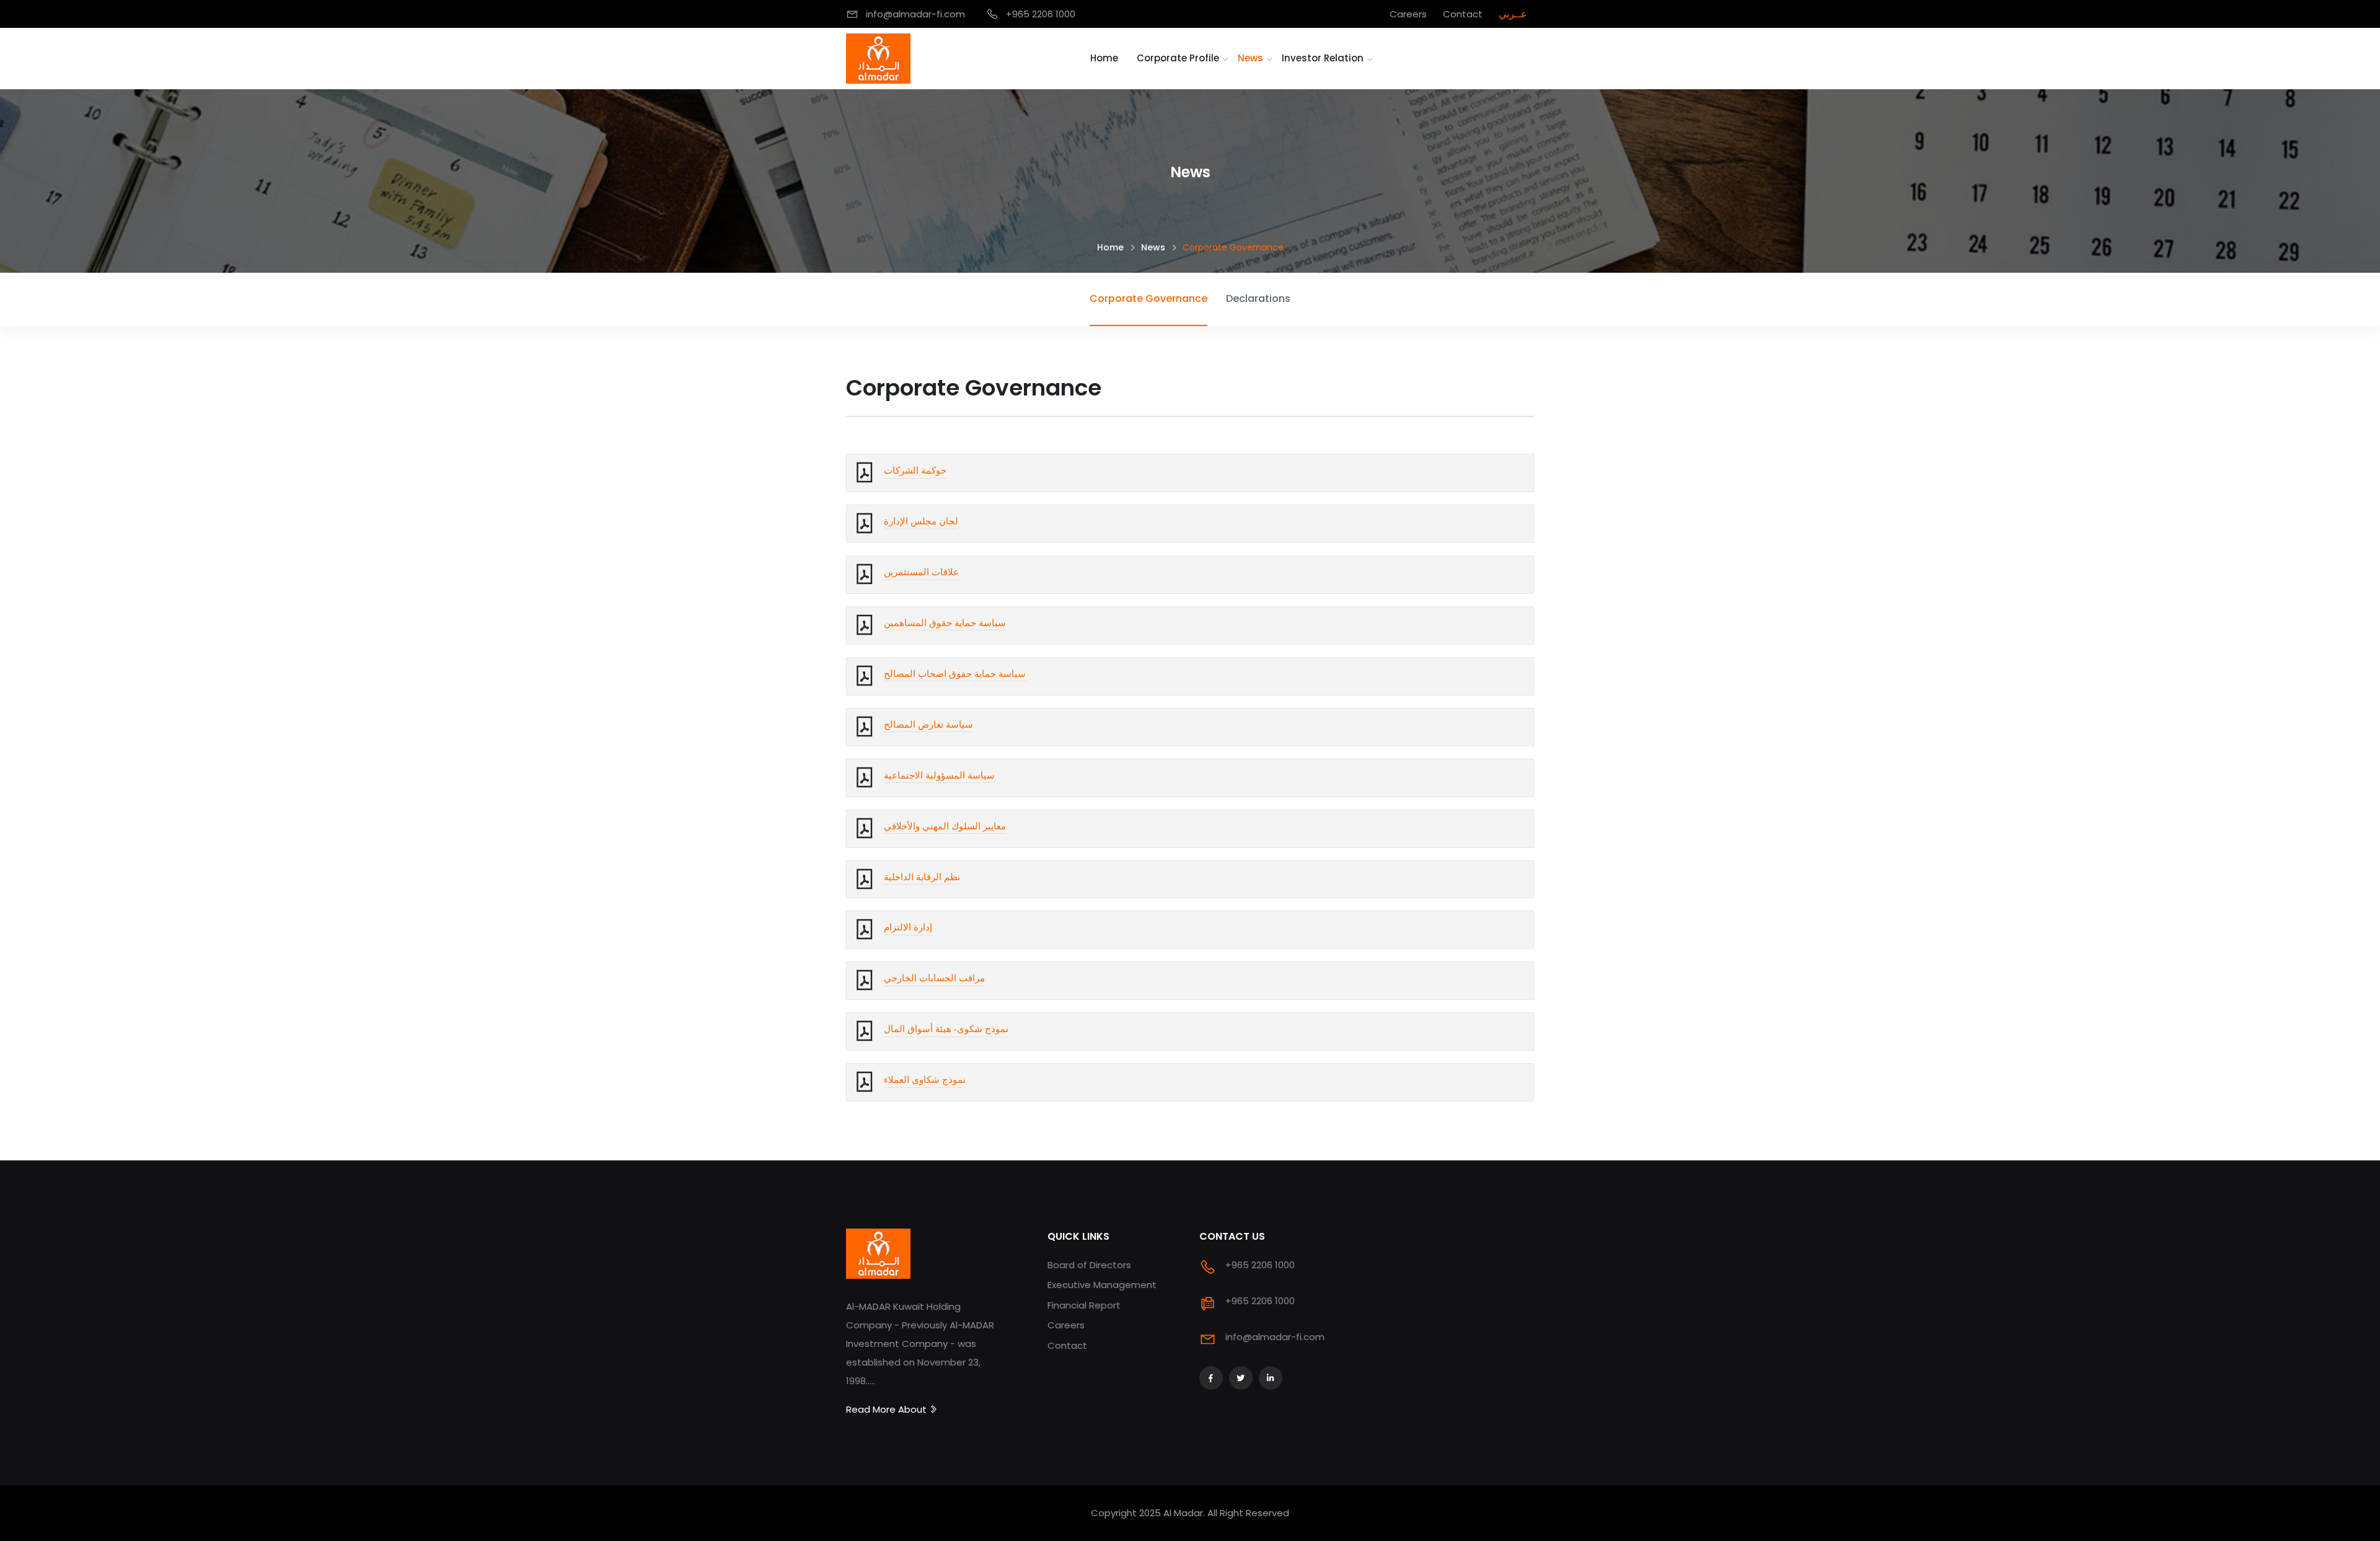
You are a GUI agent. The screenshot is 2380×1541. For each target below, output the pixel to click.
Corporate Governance (1148, 298)
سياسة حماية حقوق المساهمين (945, 623)
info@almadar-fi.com (1275, 1337)
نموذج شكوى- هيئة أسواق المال (946, 1029)
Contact (1067, 1345)
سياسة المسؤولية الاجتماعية (939, 775)
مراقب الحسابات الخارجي (934, 978)
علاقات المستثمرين (921, 572)
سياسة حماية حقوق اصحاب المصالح (955, 674)
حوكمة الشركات (915, 470)
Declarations (1258, 298)
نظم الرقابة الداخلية (922, 877)
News (1250, 58)
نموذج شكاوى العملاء (925, 1080)
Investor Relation (1323, 58)
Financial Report (1084, 1305)
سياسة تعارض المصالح (928, 725)
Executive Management (1102, 1285)
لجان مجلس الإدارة (921, 521)
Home (1104, 58)
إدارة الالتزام (908, 927)
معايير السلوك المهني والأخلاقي (945, 826)
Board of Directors (1089, 1265)
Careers (1066, 1325)
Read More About (888, 1409)
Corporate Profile (1178, 58)
